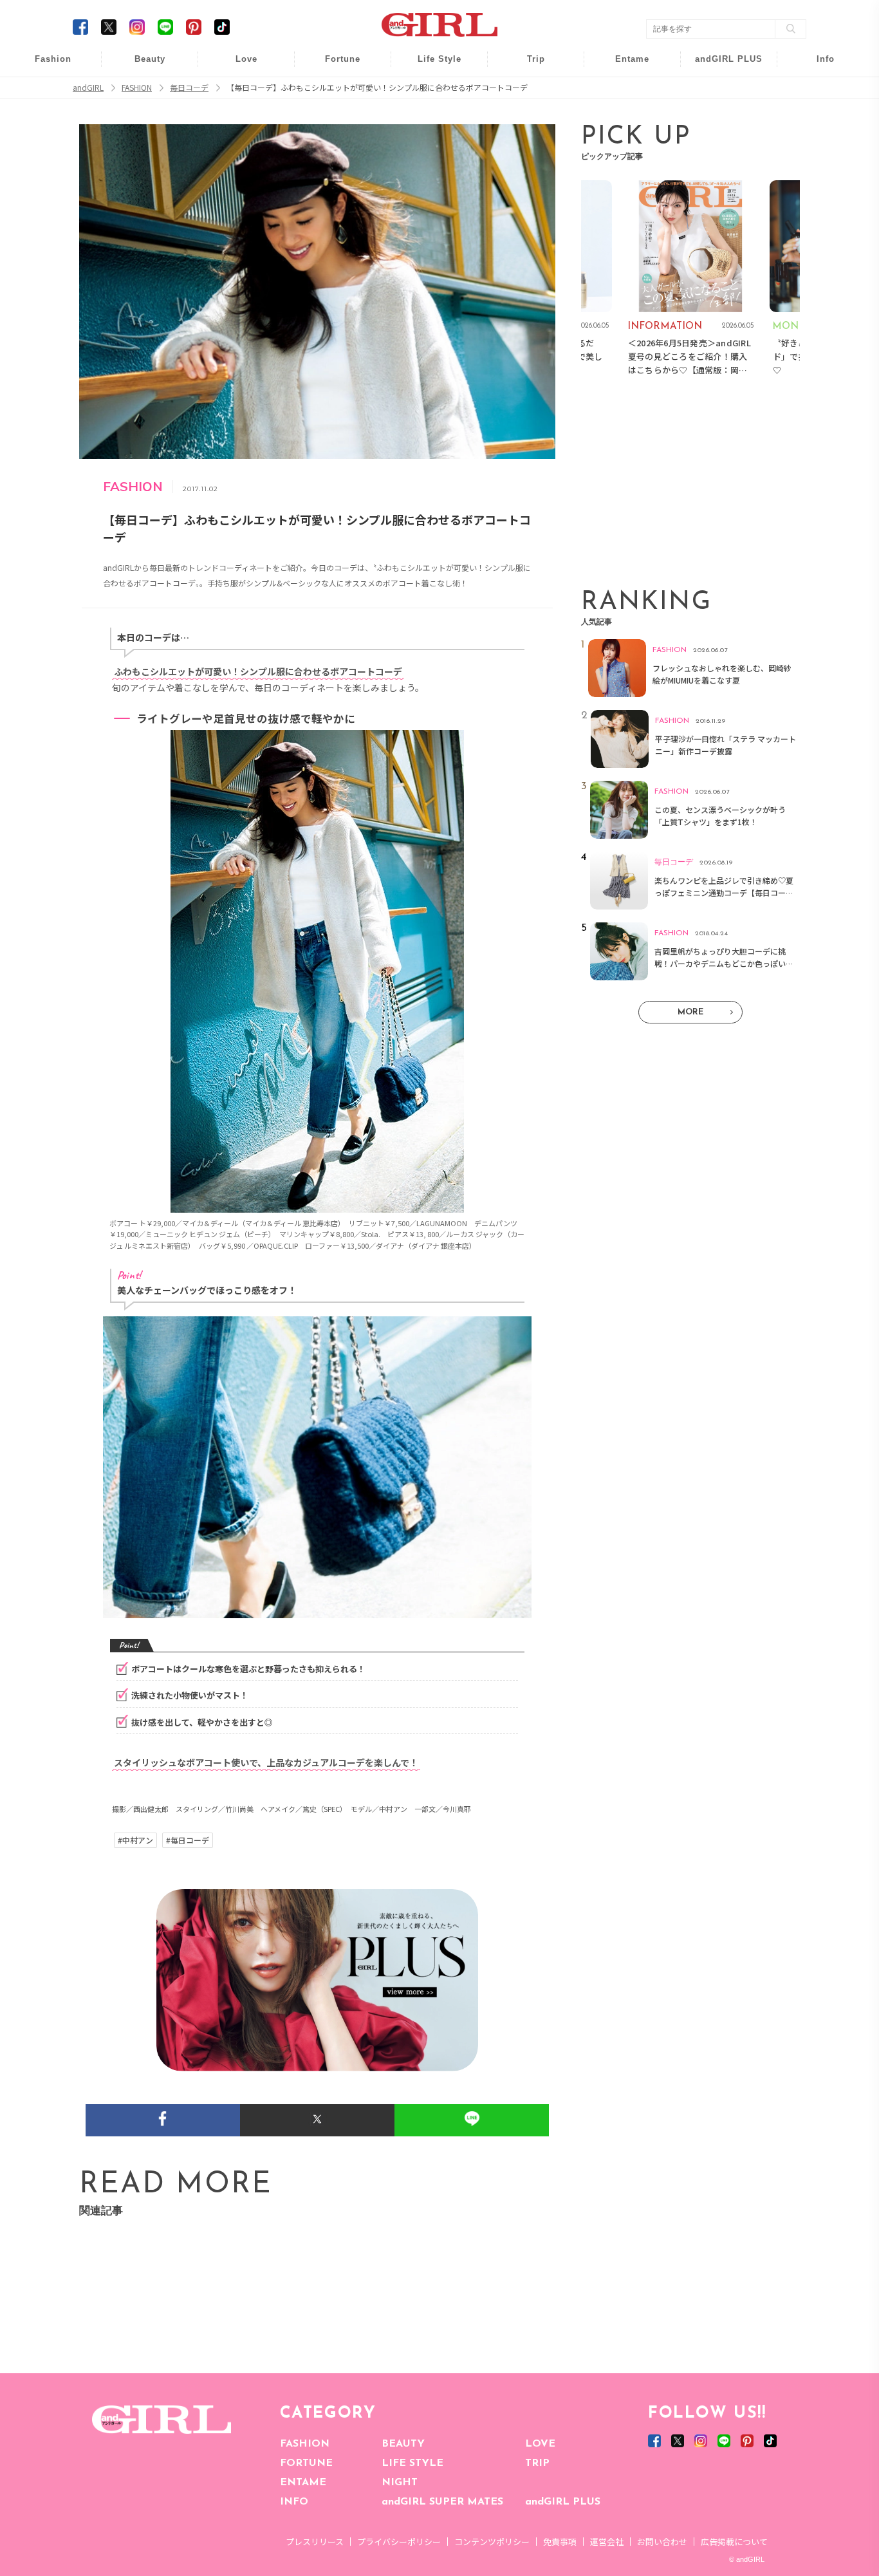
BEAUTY (403, 2444)
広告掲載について (734, 2542)
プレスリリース (315, 2542)
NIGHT (400, 2483)
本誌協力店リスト (817, 116)
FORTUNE (306, 2463)
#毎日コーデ (188, 1840)
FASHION (305, 2444)
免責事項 (560, 2542)
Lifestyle (720, 116)
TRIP (537, 2463)
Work (430, 91)
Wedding (237, 66)
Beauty (150, 59)
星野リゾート (527, 91)
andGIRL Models (817, 140)
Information (720, 140)
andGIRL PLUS (563, 2502)
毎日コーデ (44, 66)
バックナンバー (817, 91)
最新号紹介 (817, 66)
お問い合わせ (662, 2542)
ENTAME (303, 2483)
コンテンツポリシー (492, 2542)
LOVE (540, 2444)
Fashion (720, 66)
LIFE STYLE (412, 2463)
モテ (237, 91)
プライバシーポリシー (399, 2542)
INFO (294, 2502)
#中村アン (135, 1840)
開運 (334, 66)
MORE (690, 1012)
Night (237, 116)
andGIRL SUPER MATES (442, 2502)
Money (430, 66)
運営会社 (607, 2542)
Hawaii (527, 66)
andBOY (624, 66)
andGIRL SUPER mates (817, 165)
